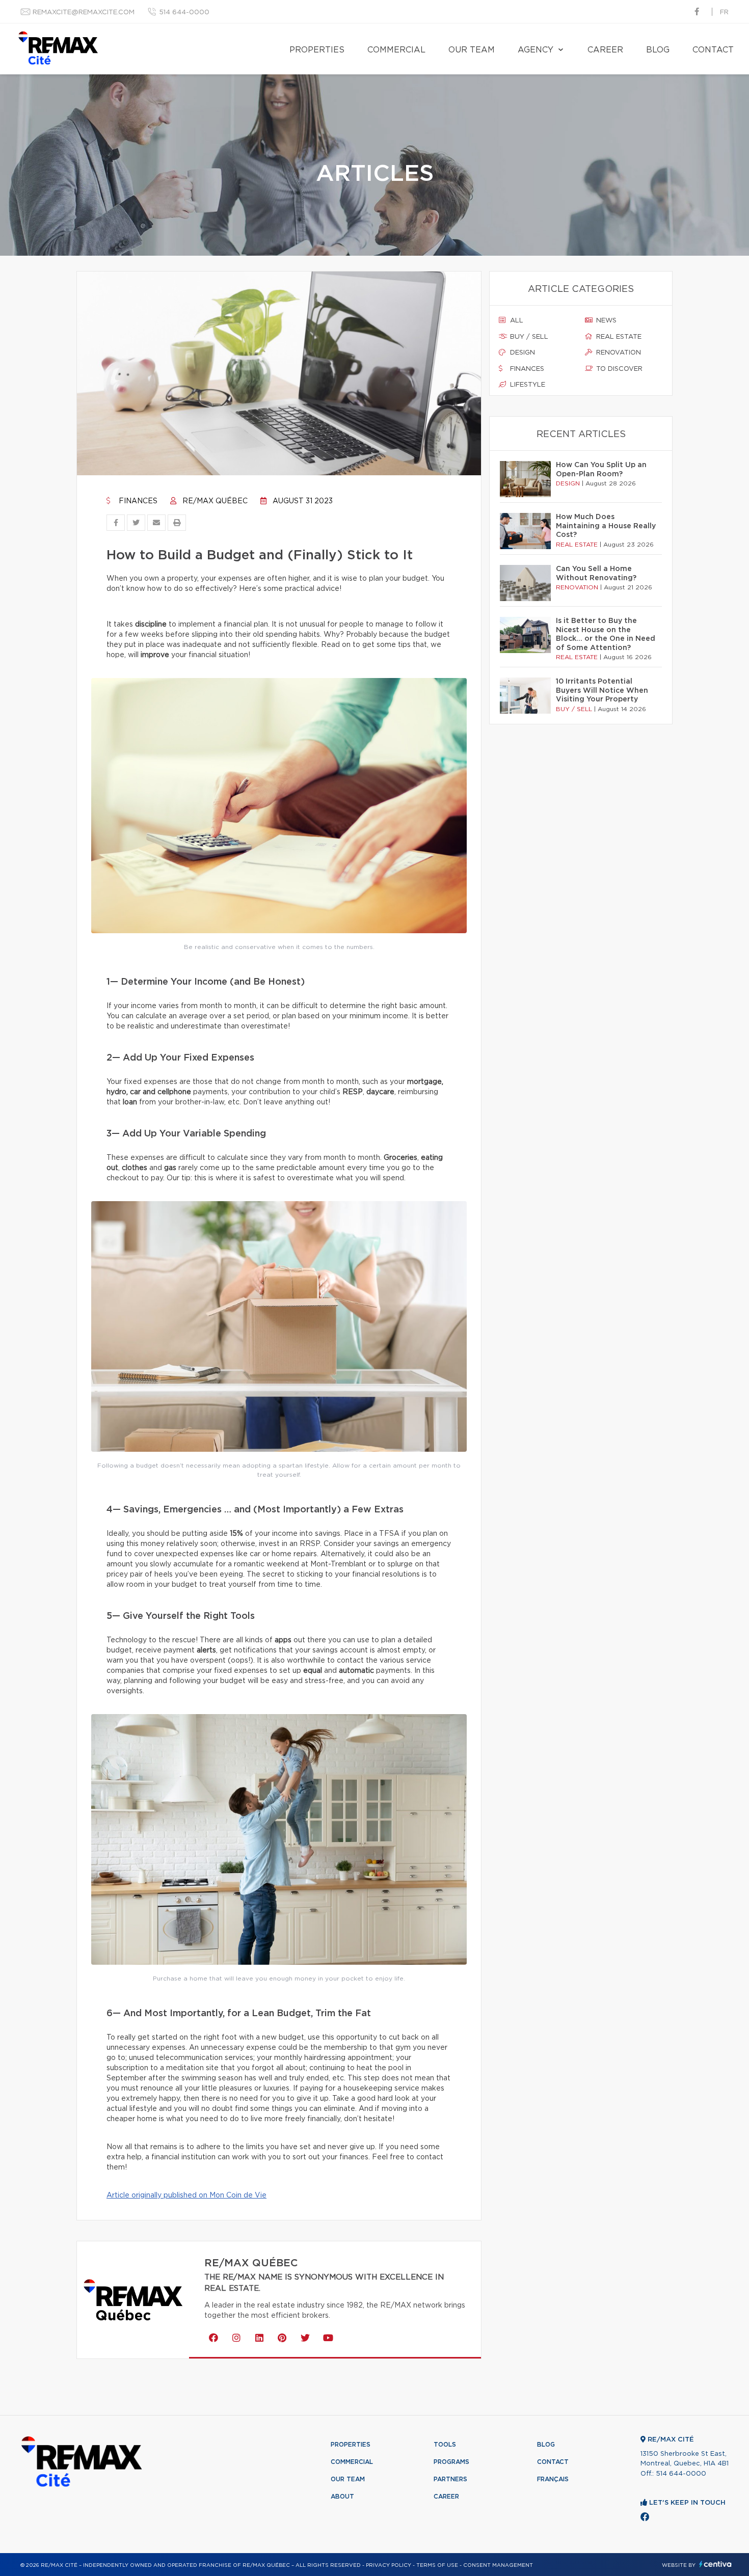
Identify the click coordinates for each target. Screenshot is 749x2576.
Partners (450, 2479)
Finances (137, 501)
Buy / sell (528, 337)
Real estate (618, 337)
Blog (658, 50)
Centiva (715, 2564)
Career (605, 50)
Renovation (618, 353)
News (605, 321)
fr (724, 12)
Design (521, 353)
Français (553, 2479)
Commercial (396, 50)
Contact (713, 50)
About (342, 2497)
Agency (536, 50)
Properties (317, 50)
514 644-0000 (184, 12)
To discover (618, 369)
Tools (445, 2445)
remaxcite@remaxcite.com (84, 12)
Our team (472, 50)
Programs (451, 2462)
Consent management (498, 2565)
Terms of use (437, 2565)
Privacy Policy (389, 2565)
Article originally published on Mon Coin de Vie (186, 2195)
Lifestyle (527, 385)
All (516, 321)
